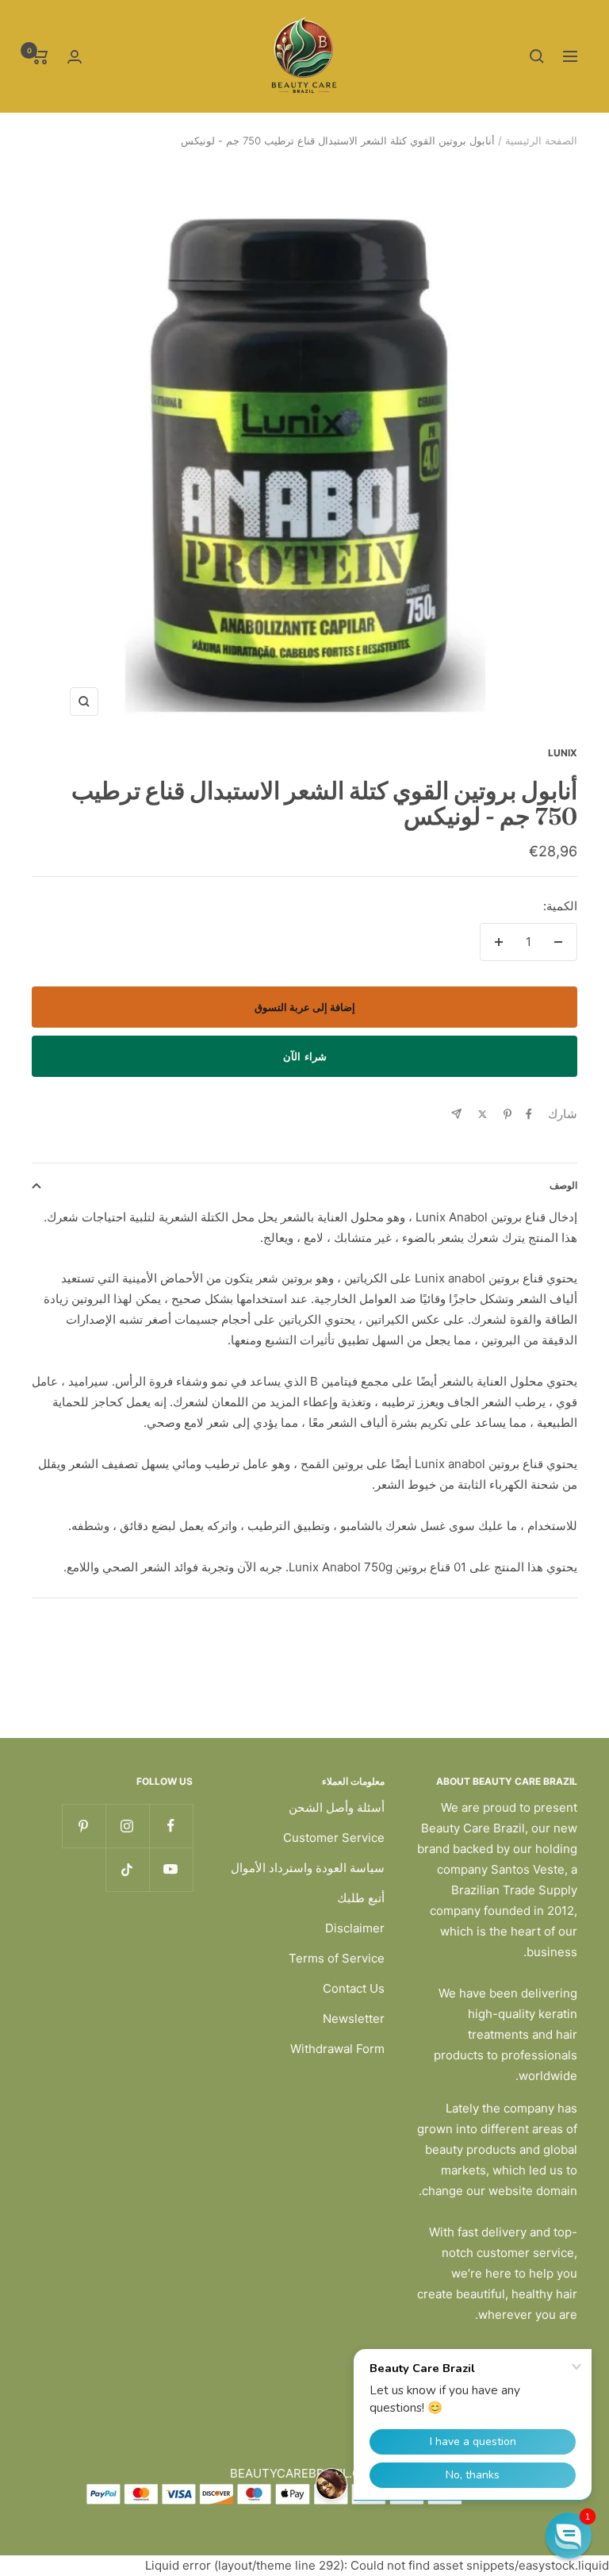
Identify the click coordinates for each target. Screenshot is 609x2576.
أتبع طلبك (361, 1898)
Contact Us (354, 1988)
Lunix (563, 753)
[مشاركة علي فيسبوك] (529, 1114)
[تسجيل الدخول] (75, 57)
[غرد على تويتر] (483, 1114)
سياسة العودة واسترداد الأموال (308, 1868)
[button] (569, 2536)
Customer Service (334, 1838)
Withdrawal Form (337, 2049)
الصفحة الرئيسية (541, 140)
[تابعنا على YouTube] (171, 1869)
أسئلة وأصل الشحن (337, 1807)
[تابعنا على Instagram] (127, 1826)
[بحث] (537, 56)
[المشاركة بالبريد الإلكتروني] (456, 1114)
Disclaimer (355, 1928)
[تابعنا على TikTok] (127, 1869)
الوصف (563, 1185)
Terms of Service (337, 1958)
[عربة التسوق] (40, 56)
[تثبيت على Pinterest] (507, 1114)
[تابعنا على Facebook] (171, 1826)
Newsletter (354, 2019)
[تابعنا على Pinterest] (84, 1826)
